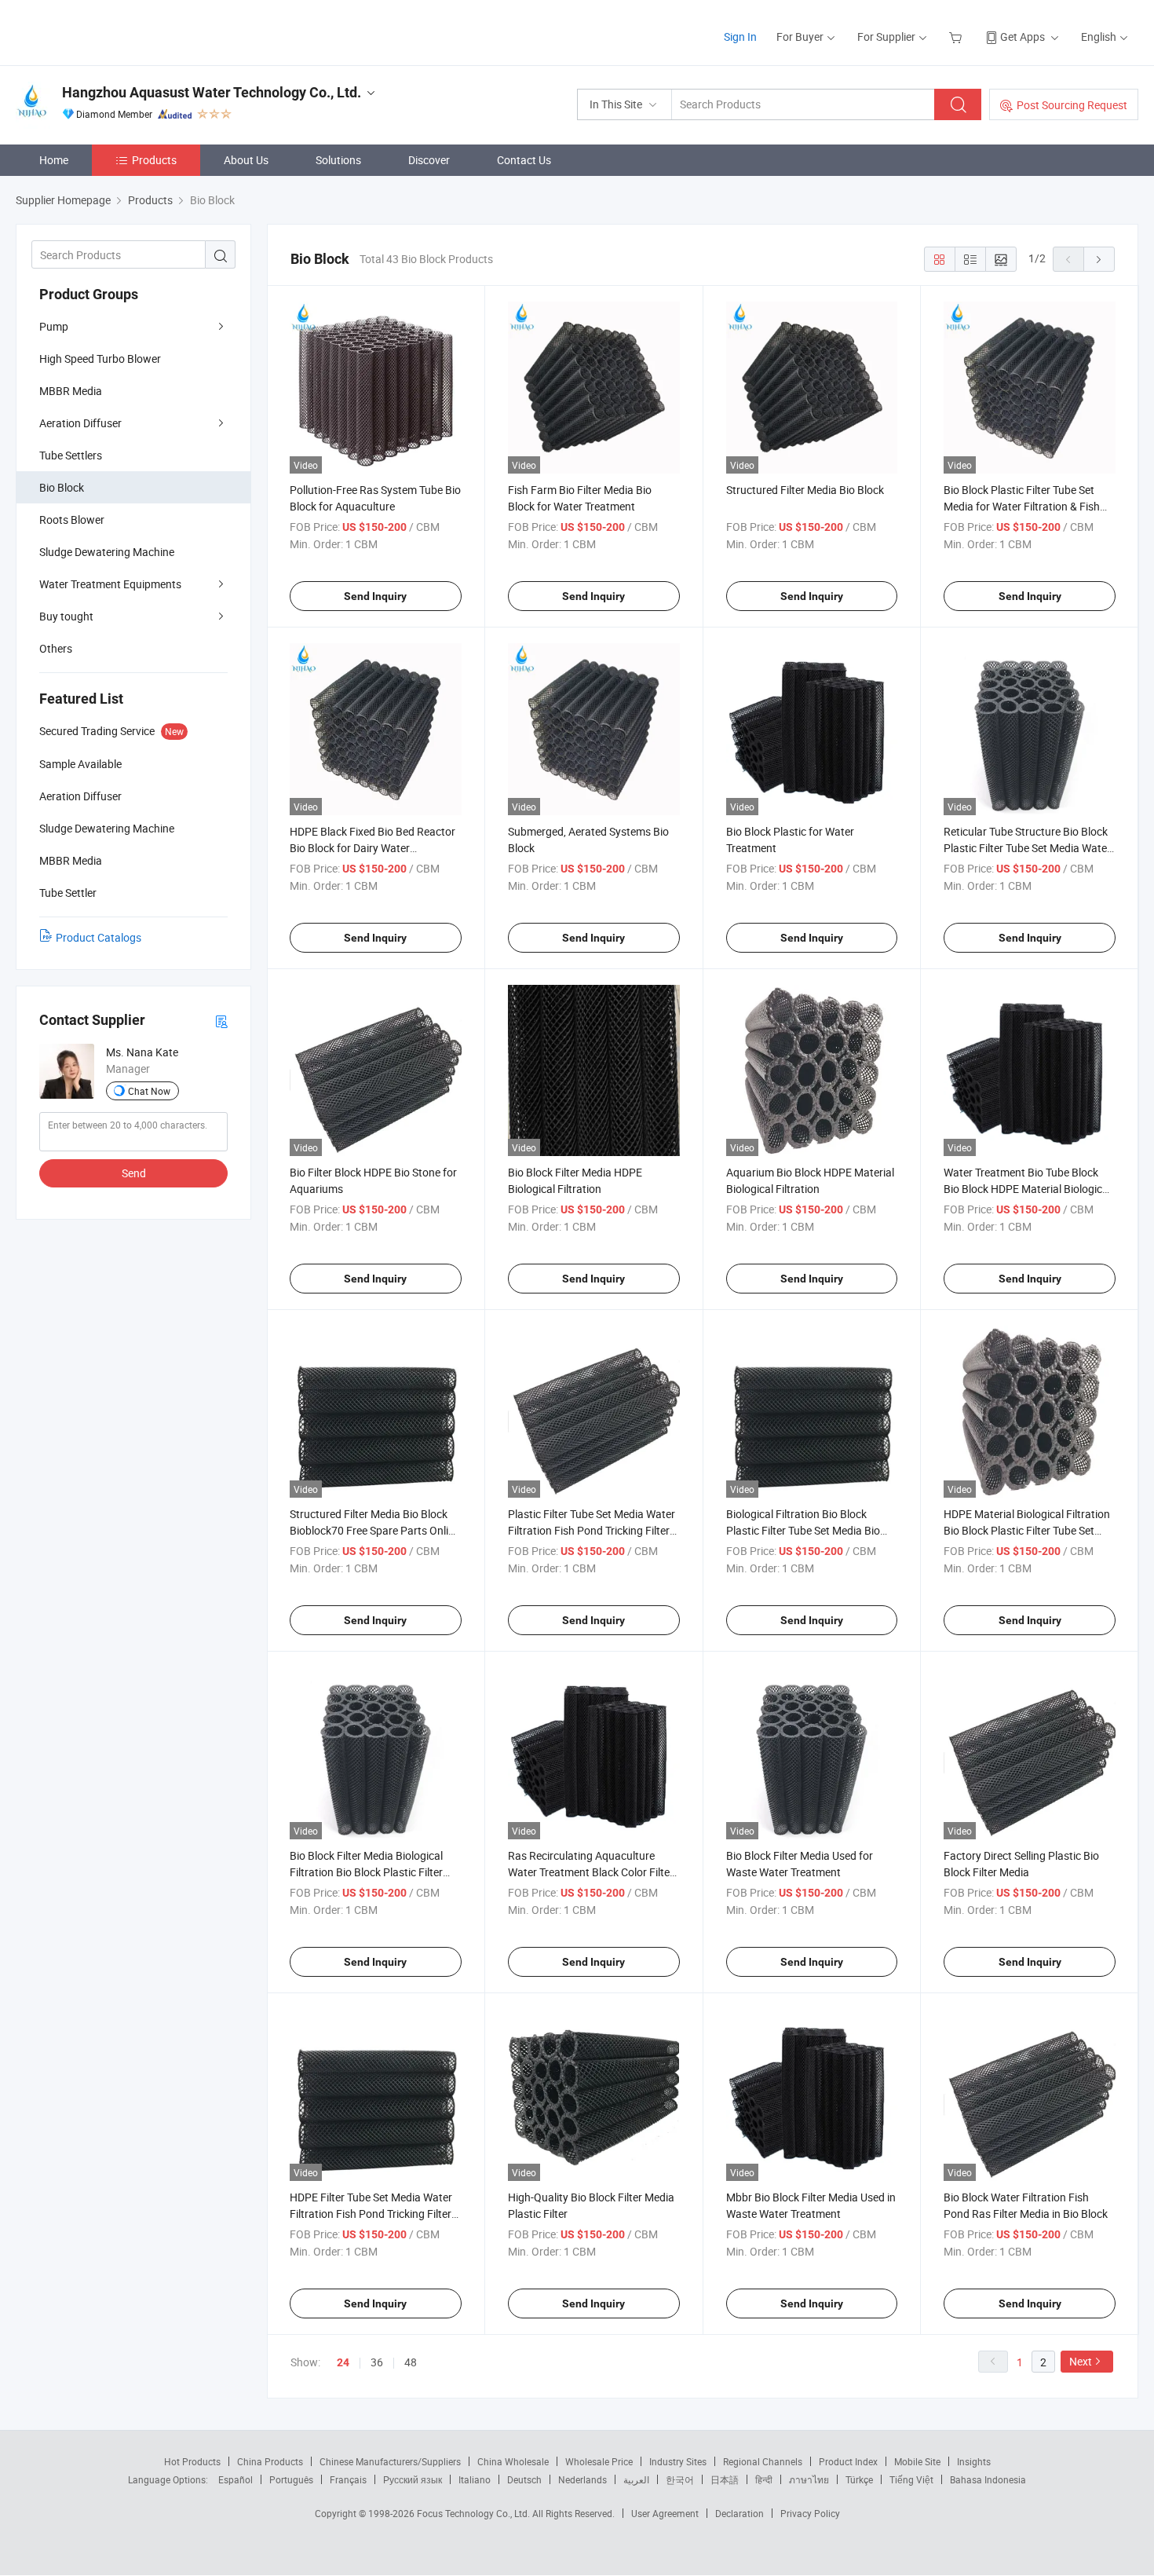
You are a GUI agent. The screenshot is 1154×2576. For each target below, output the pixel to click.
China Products (270, 2461)
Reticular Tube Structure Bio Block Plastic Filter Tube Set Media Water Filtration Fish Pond (1027, 848)
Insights (974, 2461)
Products (154, 160)
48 (411, 2362)
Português (291, 2479)
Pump (54, 326)
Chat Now (149, 1091)
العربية (636, 2479)
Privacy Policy (810, 2513)
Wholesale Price (599, 2461)
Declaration (740, 2513)
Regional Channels (763, 2461)
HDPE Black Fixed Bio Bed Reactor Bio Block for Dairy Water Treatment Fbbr (372, 848)
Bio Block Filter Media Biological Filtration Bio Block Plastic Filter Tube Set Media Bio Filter (366, 1872)
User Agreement (665, 2513)
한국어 (680, 2479)
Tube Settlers (71, 455)
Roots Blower (72, 520)
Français (348, 2479)
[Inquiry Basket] (957, 37)
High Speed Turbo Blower (100, 359)
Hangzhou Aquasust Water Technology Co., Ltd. (212, 92)
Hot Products (192, 2461)
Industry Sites (678, 2461)
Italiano (475, 2479)
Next (1081, 2361)
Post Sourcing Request (1072, 105)
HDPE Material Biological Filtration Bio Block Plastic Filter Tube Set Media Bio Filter (1027, 1530)
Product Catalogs (99, 937)
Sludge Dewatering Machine (107, 552)
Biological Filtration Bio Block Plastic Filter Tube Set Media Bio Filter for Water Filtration (803, 1530)
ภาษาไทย (809, 2479)
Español (236, 2479)
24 (343, 2362)
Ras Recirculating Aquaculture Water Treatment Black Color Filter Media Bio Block (591, 1872)
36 (377, 2362)
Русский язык (413, 2479)
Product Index (848, 2461)
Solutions (338, 160)
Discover (429, 160)
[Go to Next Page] (1099, 259)
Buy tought (66, 616)
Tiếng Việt (911, 2479)
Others (56, 648)
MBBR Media (71, 391)
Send (134, 1173)
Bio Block (62, 487)
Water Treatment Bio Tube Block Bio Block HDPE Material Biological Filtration (1027, 1189)
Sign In (740, 37)
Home (54, 160)
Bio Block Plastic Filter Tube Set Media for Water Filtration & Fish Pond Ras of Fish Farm (1022, 506)
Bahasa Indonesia (988, 2479)
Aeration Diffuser (80, 423)
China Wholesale (513, 2461)
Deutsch (524, 2479)
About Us (246, 160)
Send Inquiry (375, 596)
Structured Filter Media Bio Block (805, 490)
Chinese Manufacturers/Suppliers (390, 2461)
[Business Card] (221, 1021)
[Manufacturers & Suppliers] (117, 31)
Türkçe (859, 2479)
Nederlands (582, 2479)
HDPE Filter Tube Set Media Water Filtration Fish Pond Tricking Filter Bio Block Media (371, 2214)
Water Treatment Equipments (110, 584)
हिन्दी (764, 2479)
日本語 (725, 2479)
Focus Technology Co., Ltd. (475, 2513)
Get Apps (1023, 37)
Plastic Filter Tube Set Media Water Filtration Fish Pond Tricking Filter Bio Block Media (592, 1530)
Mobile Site (917, 2461)
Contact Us (524, 160)
